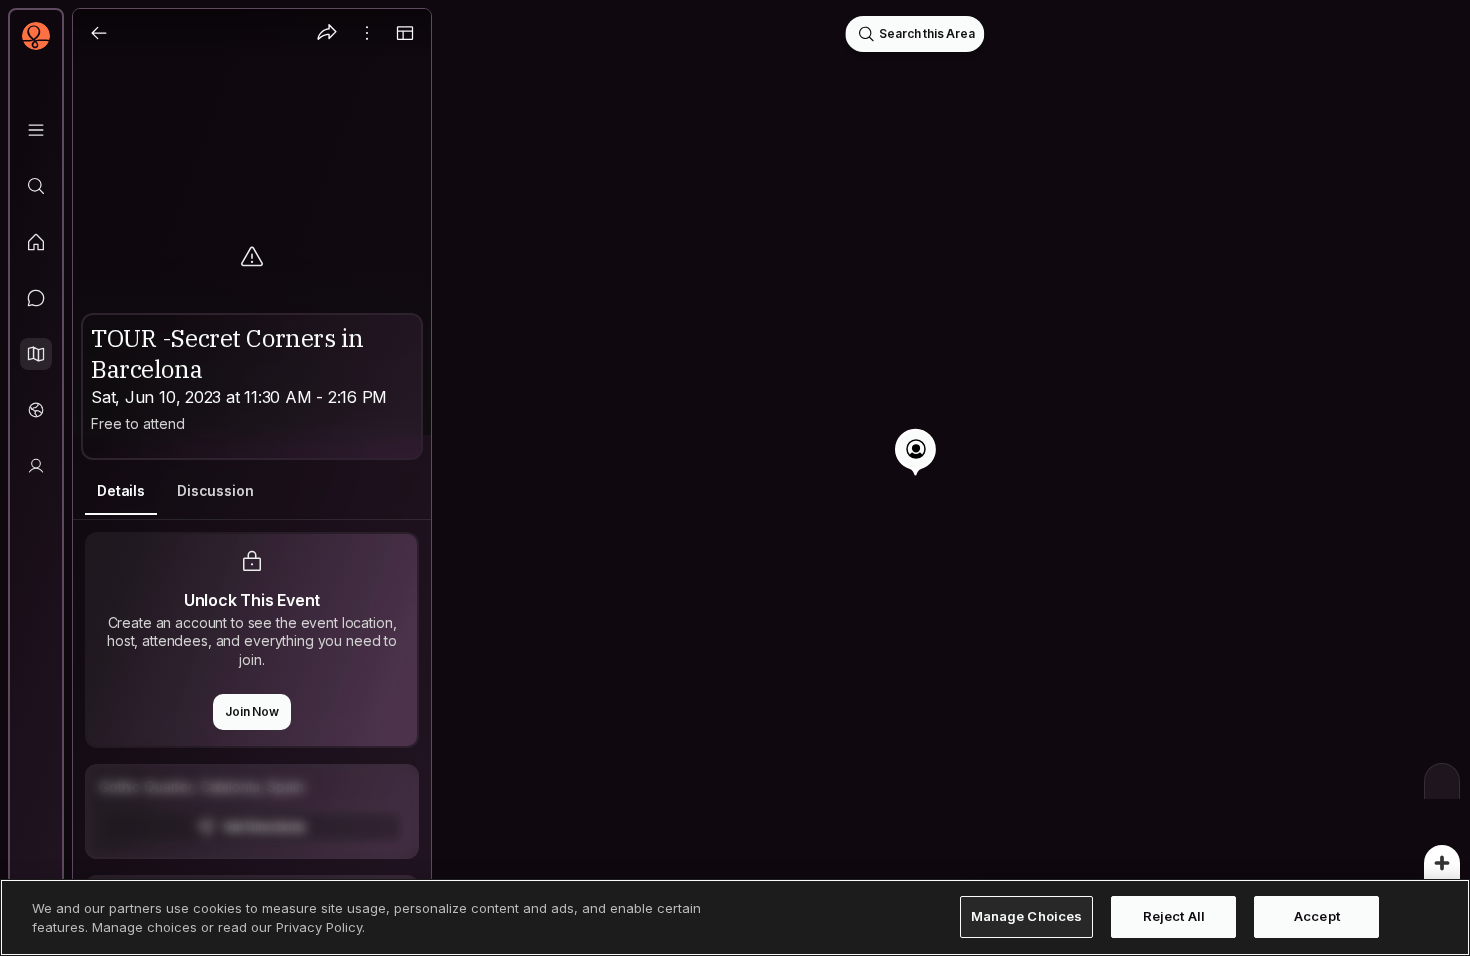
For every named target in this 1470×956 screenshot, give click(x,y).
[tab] (121, 491)
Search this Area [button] (926, 33)
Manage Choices (1027, 917)
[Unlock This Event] (252, 811)
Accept (1317, 917)
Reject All (1174, 917)
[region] (735, 478)
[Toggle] (405, 33)
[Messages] (36, 298)
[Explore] (36, 186)
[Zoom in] (1442, 863)
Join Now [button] (252, 711)
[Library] (36, 130)
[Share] (327, 33)
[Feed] (36, 242)
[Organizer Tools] (367, 33)
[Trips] (36, 410)
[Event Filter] (1442, 781)
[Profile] (36, 466)
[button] (36, 354)
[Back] (99, 33)
